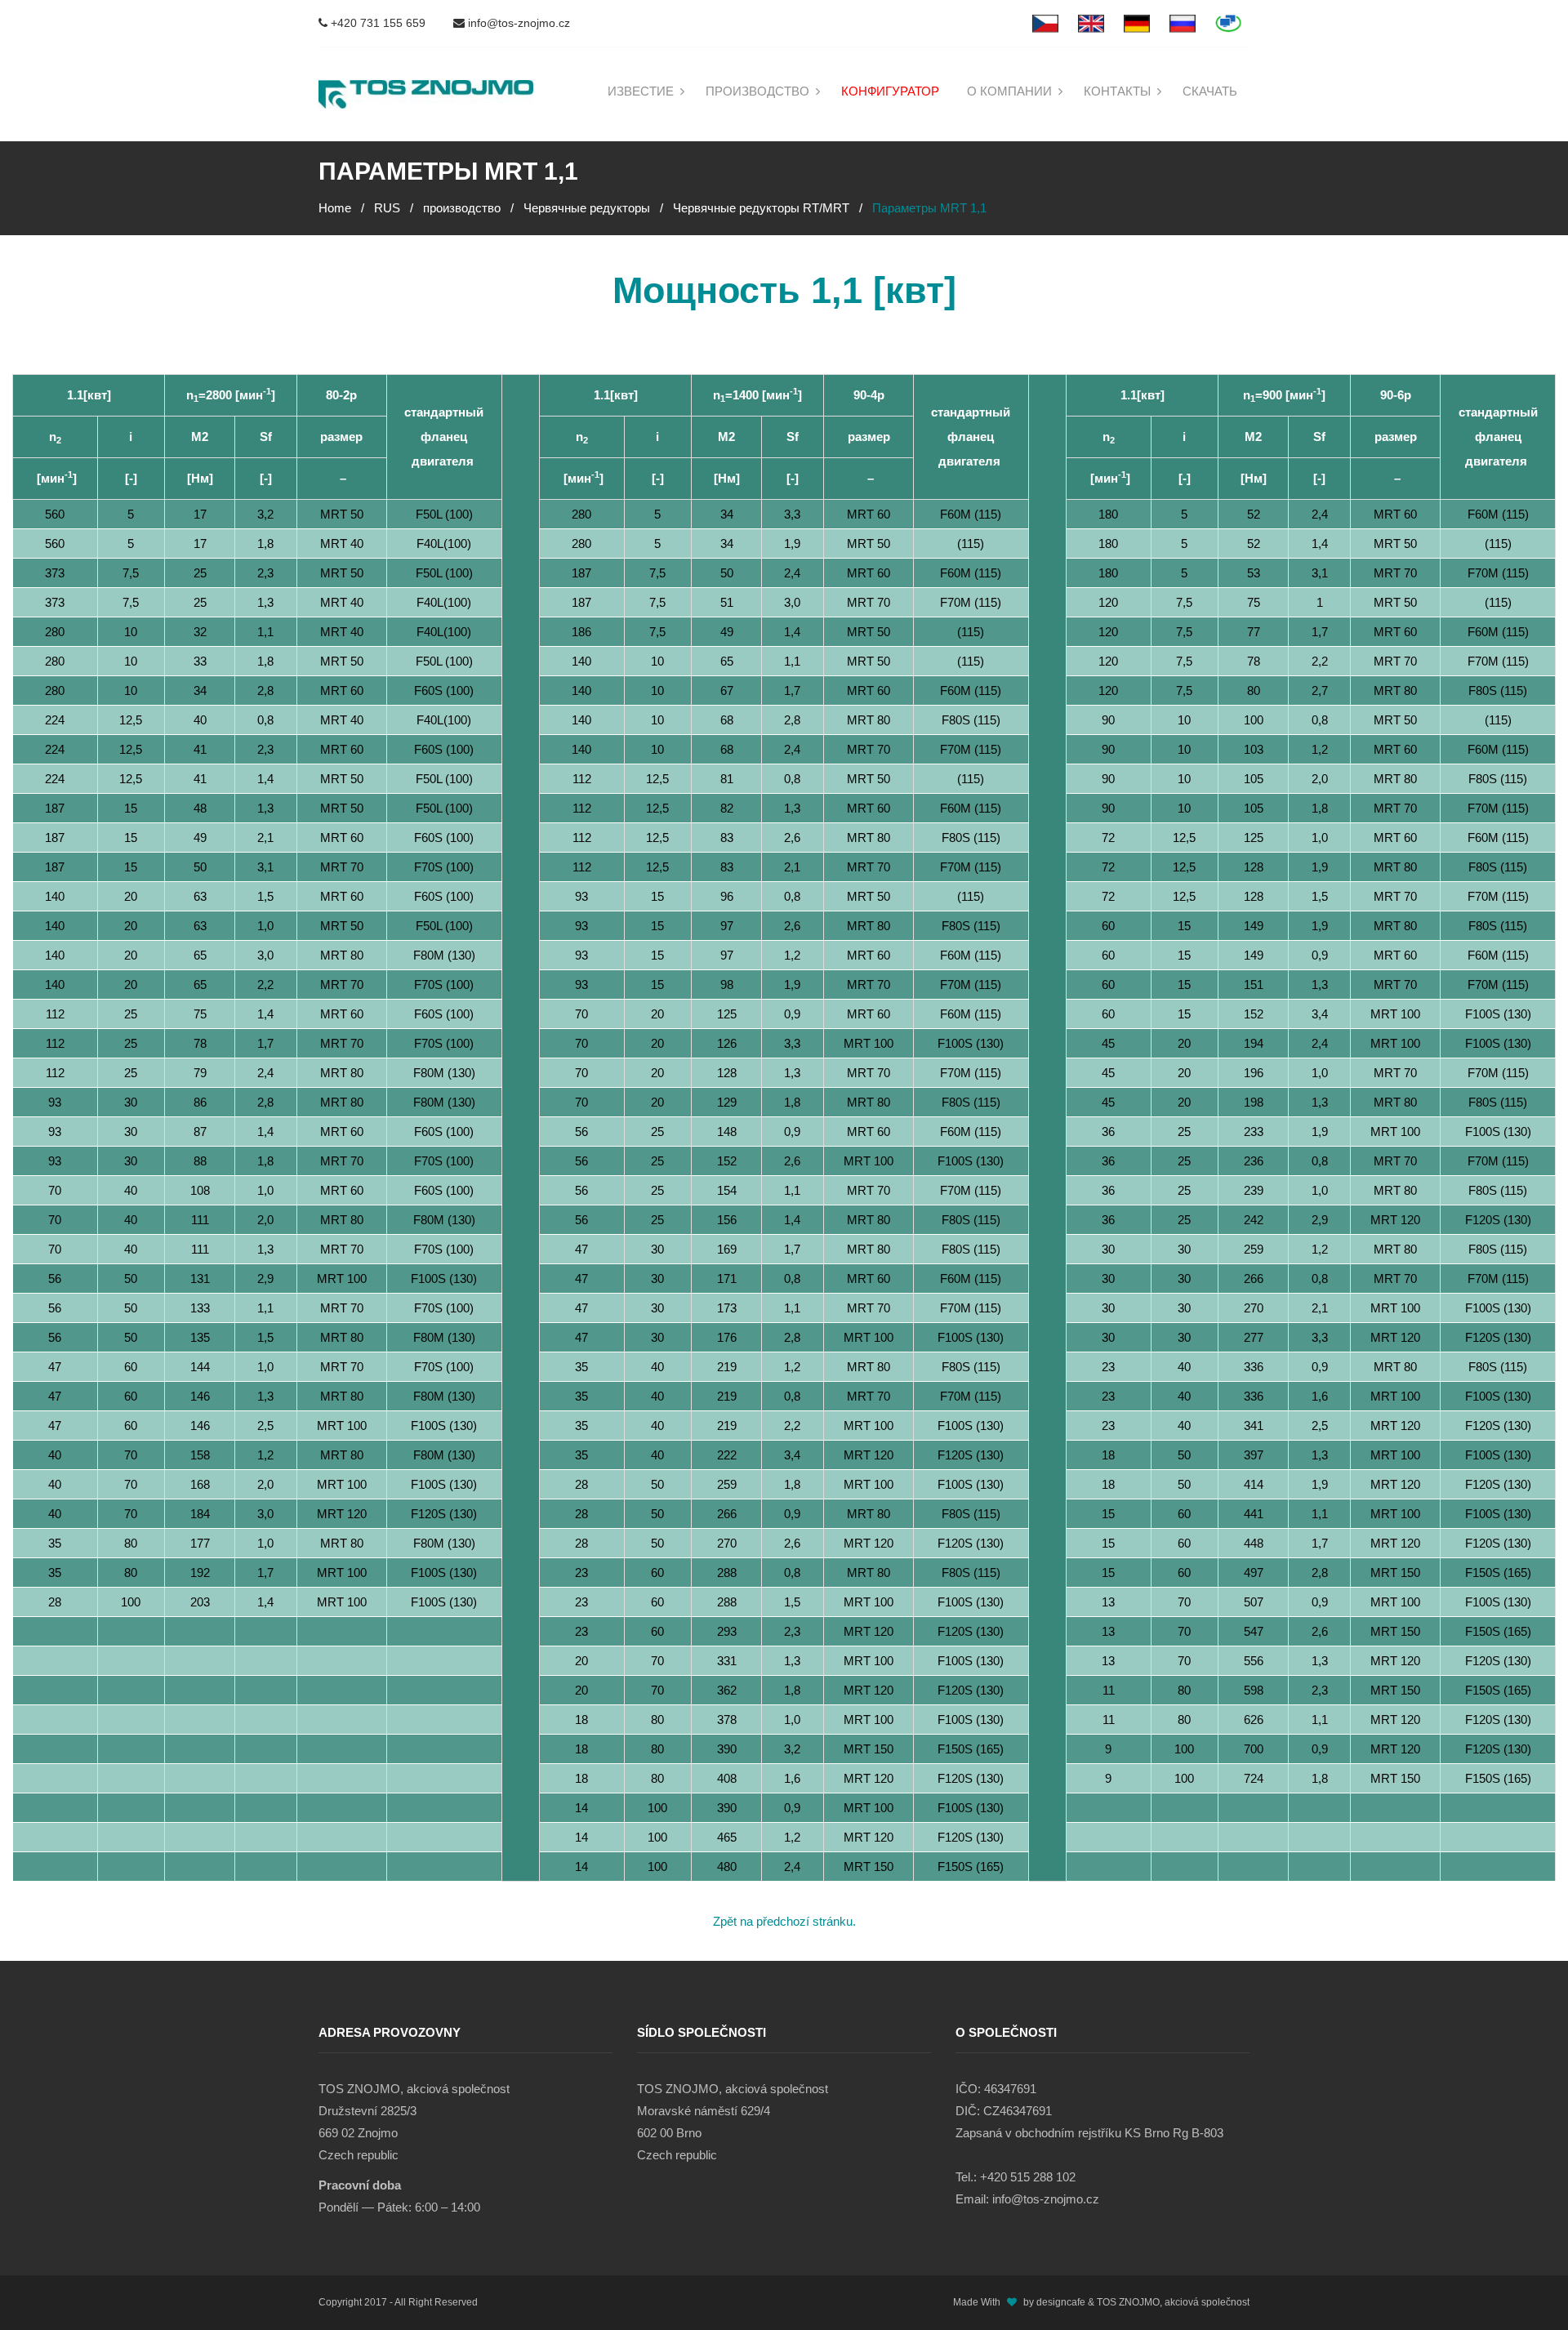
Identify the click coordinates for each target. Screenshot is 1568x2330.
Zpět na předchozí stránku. (784, 1921)
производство (757, 91)
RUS (387, 208)
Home (335, 208)
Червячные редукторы (587, 208)
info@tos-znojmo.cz (517, 23)
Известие (641, 91)
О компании (1009, 91)
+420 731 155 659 (376, 23)
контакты (1117, 91)
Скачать (1210, 91)
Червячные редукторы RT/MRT (761, 208)
